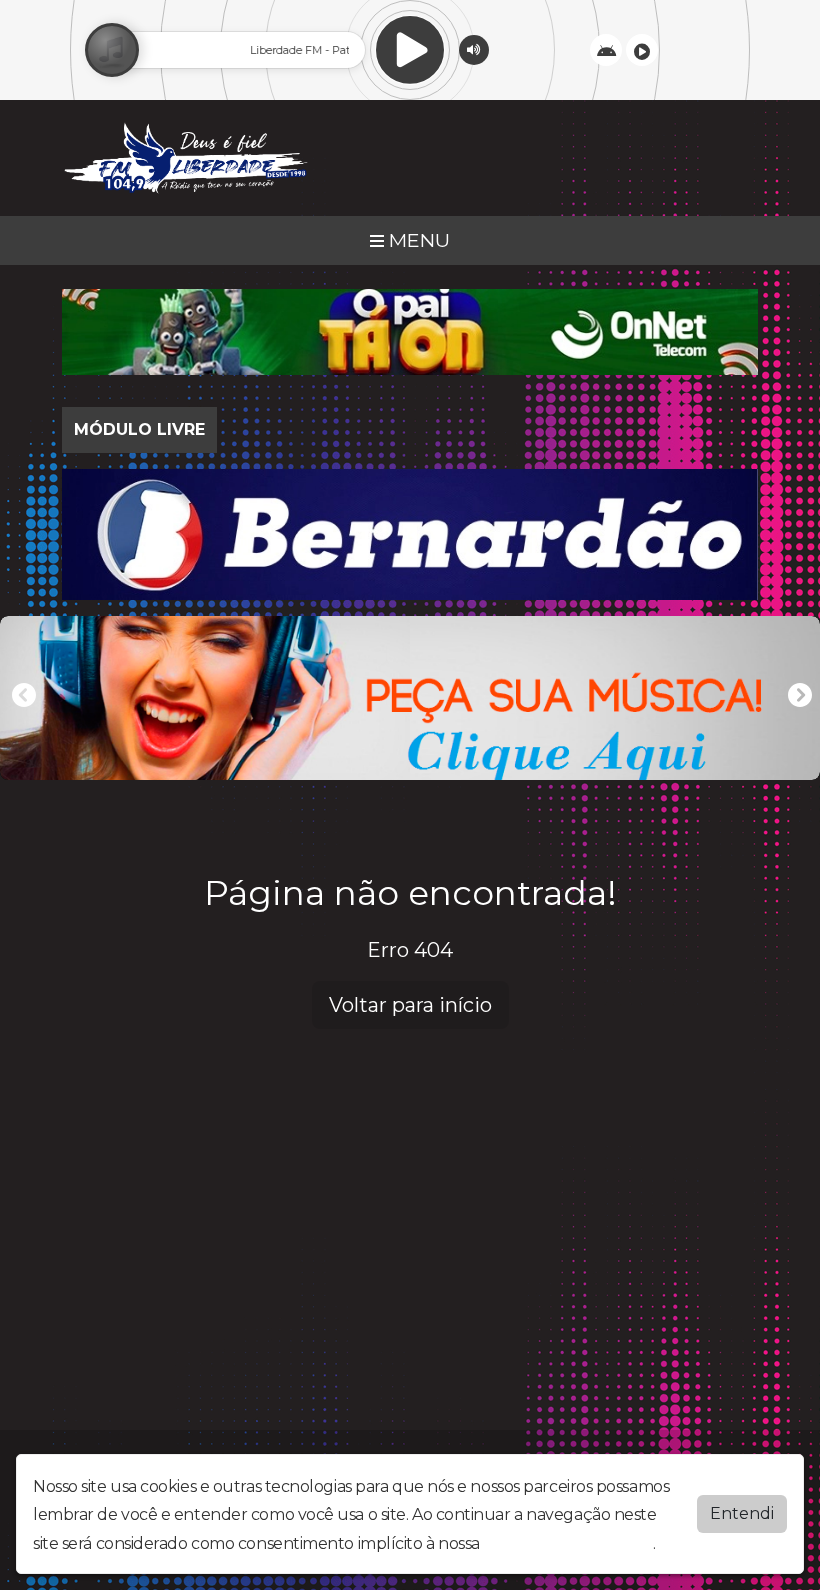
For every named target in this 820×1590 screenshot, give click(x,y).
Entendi (742, 1513)
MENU (417, 240)
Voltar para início (410, 1005)
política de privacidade (568, 1543)
